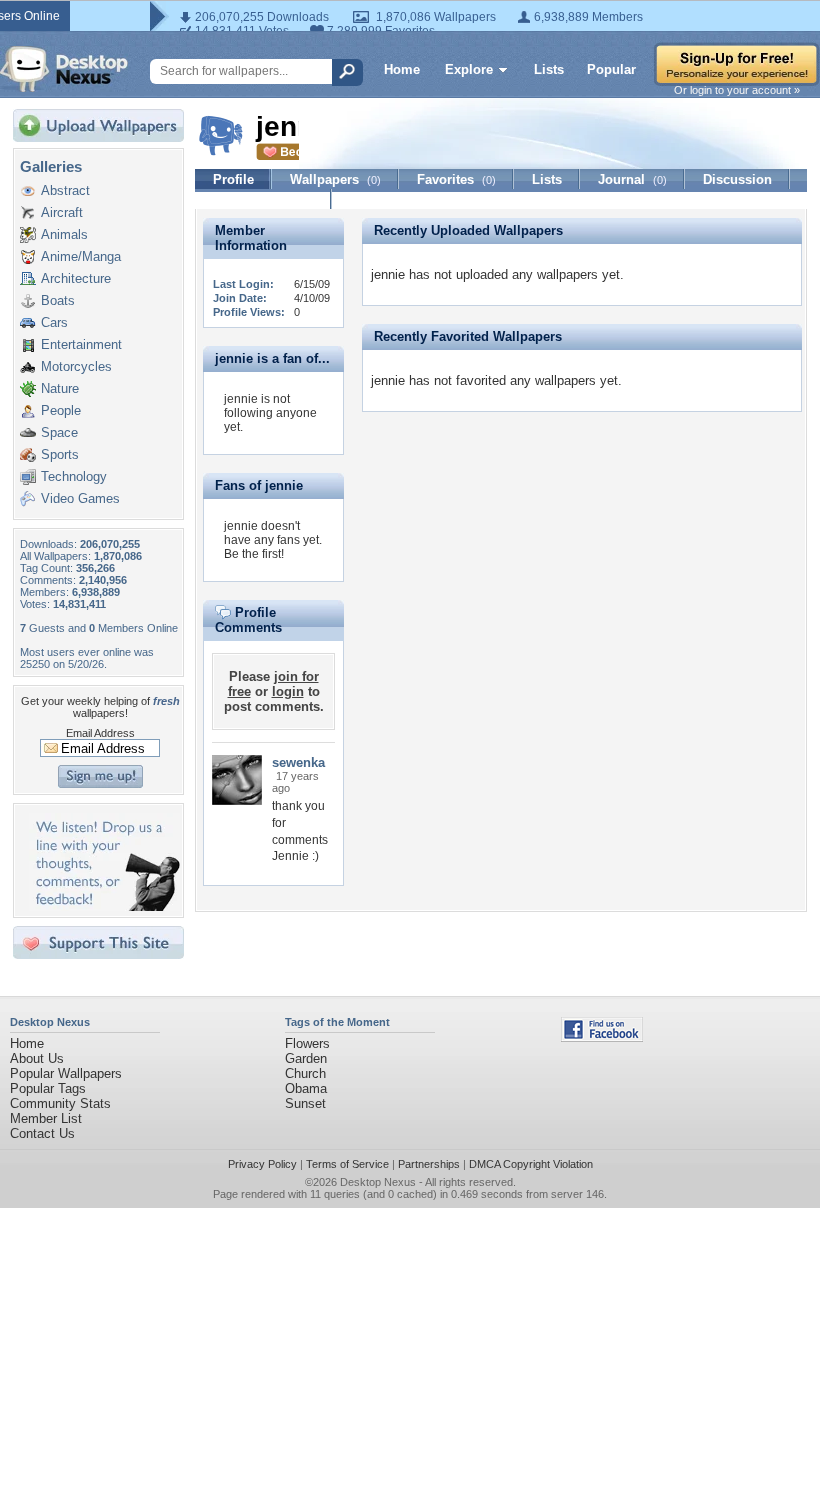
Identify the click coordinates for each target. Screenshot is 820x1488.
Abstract (65, 190)
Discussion (737, 179)
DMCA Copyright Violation (531, 1164)
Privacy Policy (262, 1164)
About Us (37, 1058)
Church (305, 1073)
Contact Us (42, 1133)
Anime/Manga (81, 256)
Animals (64, 234)
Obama (306, 1088)
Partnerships (429, 1164)
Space (59, 432)
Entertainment (81, 344)
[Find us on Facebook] (602, 1037)
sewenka (298, 762)
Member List (46, 1118)
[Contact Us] (104, 906)
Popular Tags (48, 1088)
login (288, 691)
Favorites (456, 179)
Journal (632, 179)
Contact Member (263, 199)
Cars (54, 322)
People (61, 410)
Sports (60, 454)
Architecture (76, 278)
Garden (306, 1058)
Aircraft (62, 212)
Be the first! (254, 554)
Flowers (307, 1043)
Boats (58, 300)
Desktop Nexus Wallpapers (64, 69)
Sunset (305, 1103)
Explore (469, 69)
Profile (233, 179)
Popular (611, 69)
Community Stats (60, 1103)
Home (402, 69)
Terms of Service (347, 1164)
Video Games (80, 498)
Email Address (100, 733)
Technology (74, 476)
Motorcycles (76, 366)
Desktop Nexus (378, 1182)
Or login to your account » (737, 90)
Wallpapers (335, 179)
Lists (549, 69)
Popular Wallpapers (66, 1073)
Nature (60, 388)
